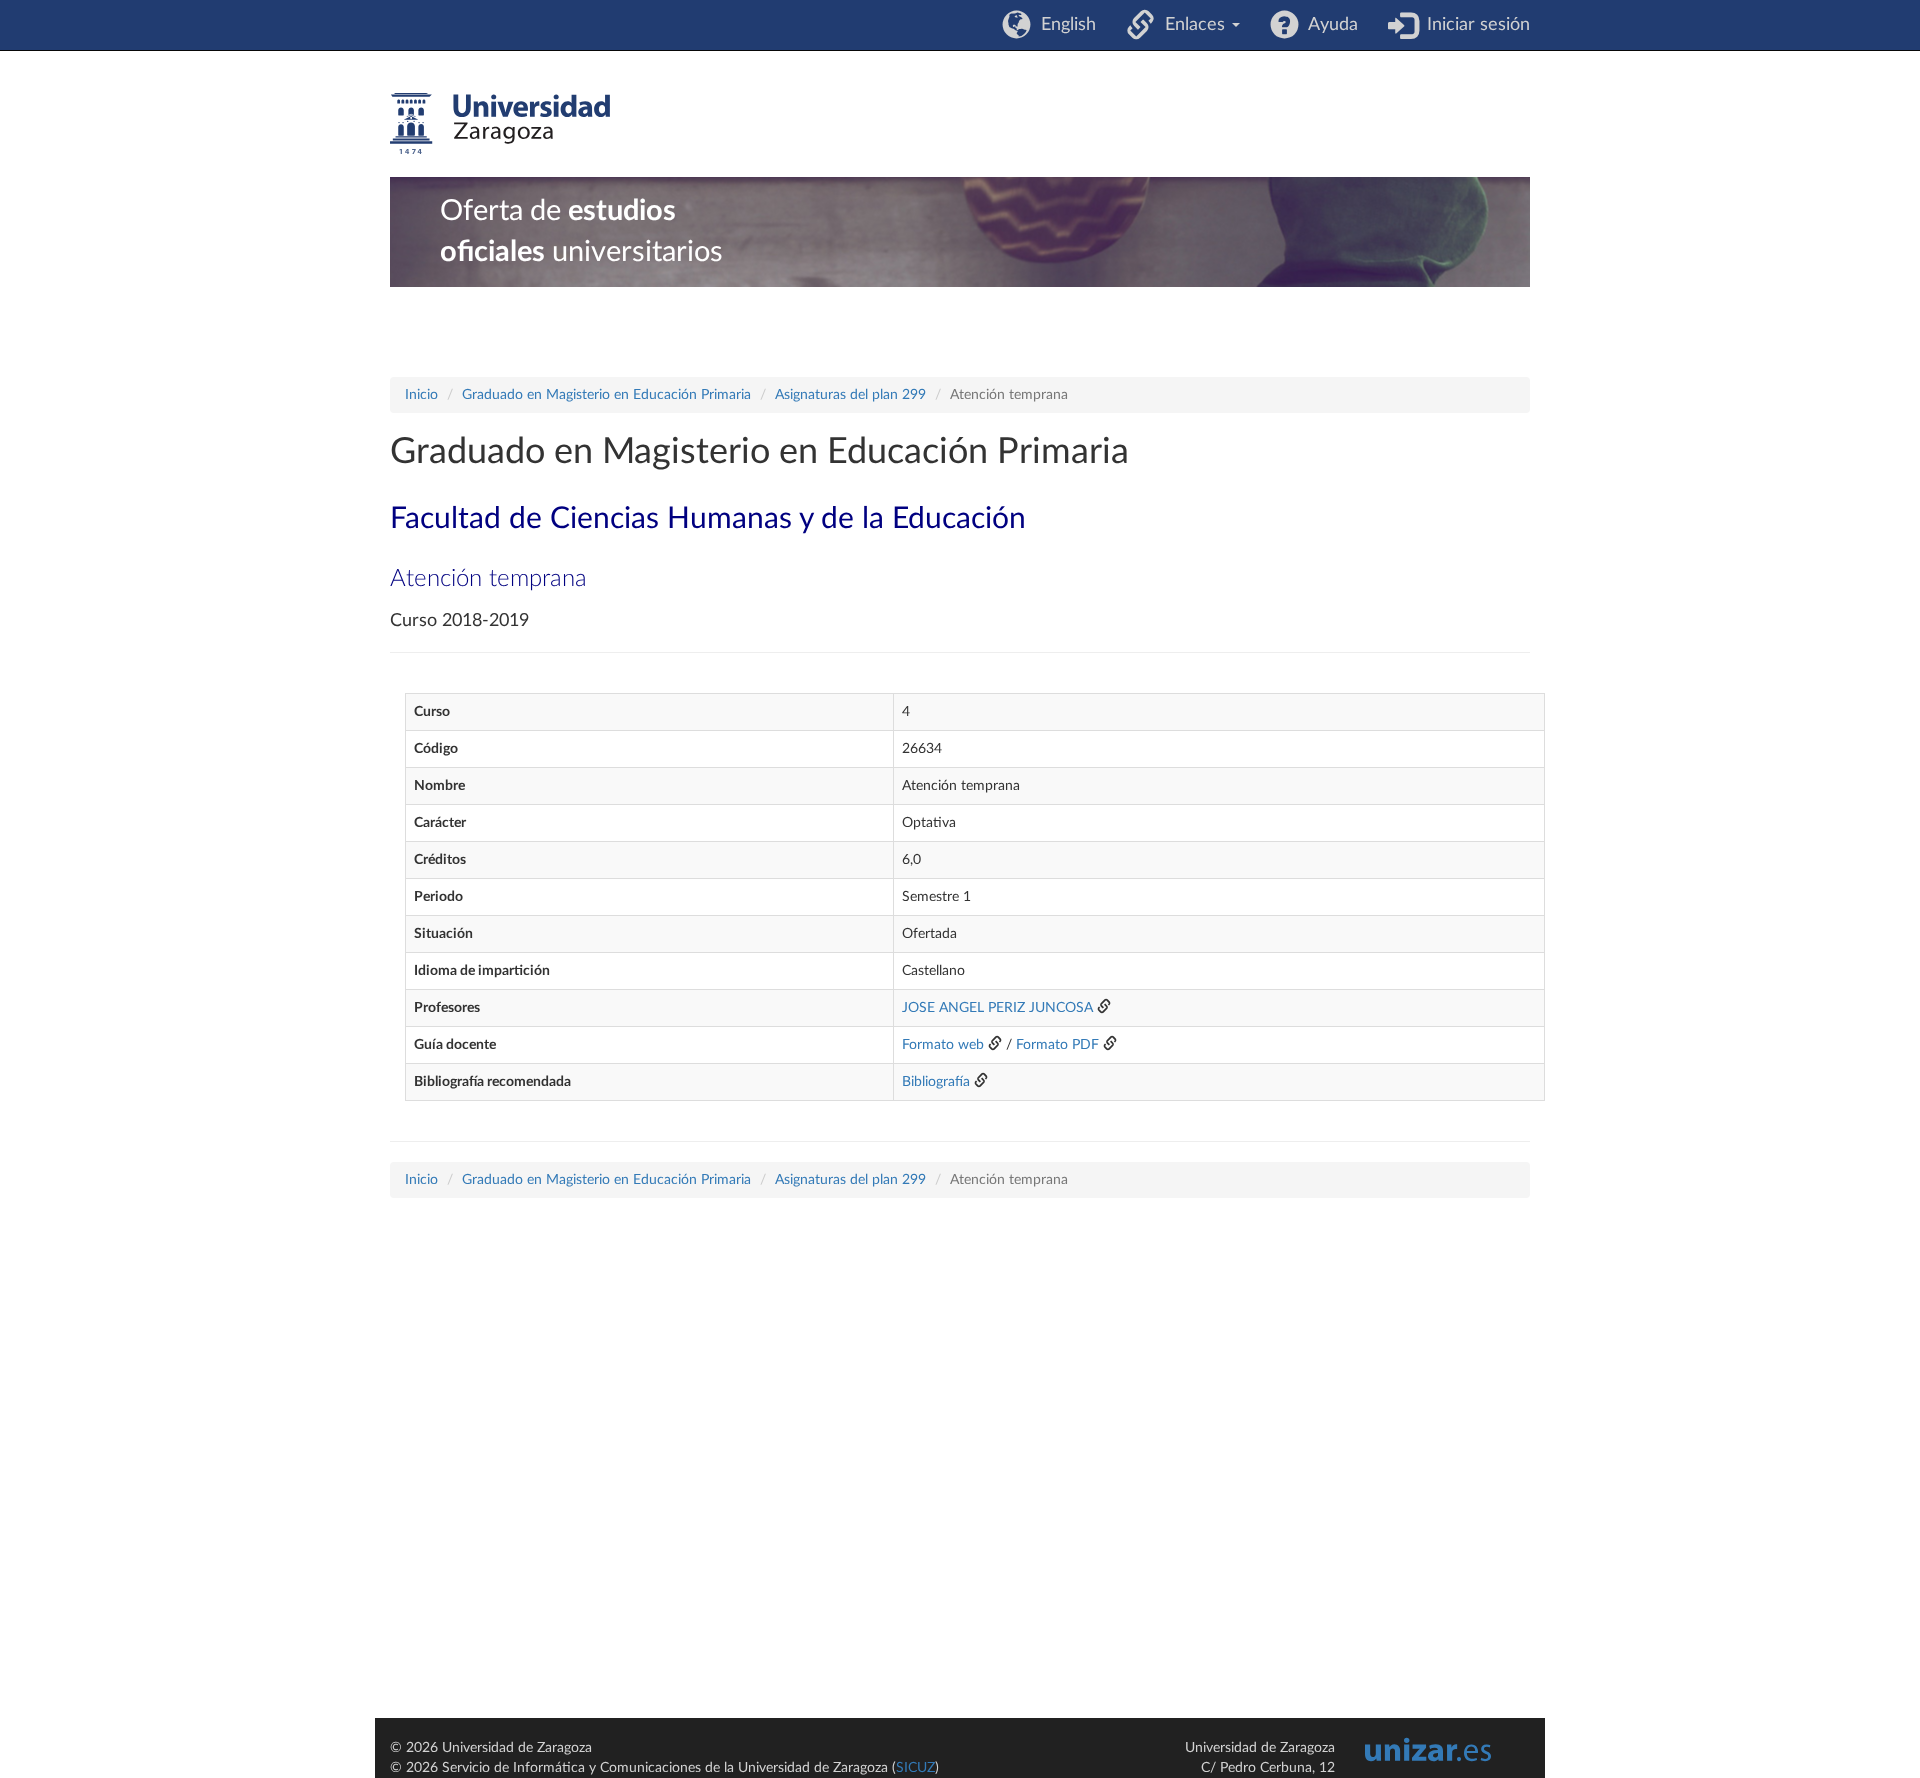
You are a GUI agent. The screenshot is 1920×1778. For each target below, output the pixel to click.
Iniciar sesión (1473, 25)
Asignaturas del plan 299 (850, 395)
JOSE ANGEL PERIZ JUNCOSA (997, 1008)
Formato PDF (1057, 1045)
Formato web (943, 1045)
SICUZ (915, 1768)
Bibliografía (936, 1082)
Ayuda (1328, 25)
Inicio (421, 395)
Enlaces (1192, 25)
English (1063, 25)
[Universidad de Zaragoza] (500, 124)
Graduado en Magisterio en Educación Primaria (606, 395)
